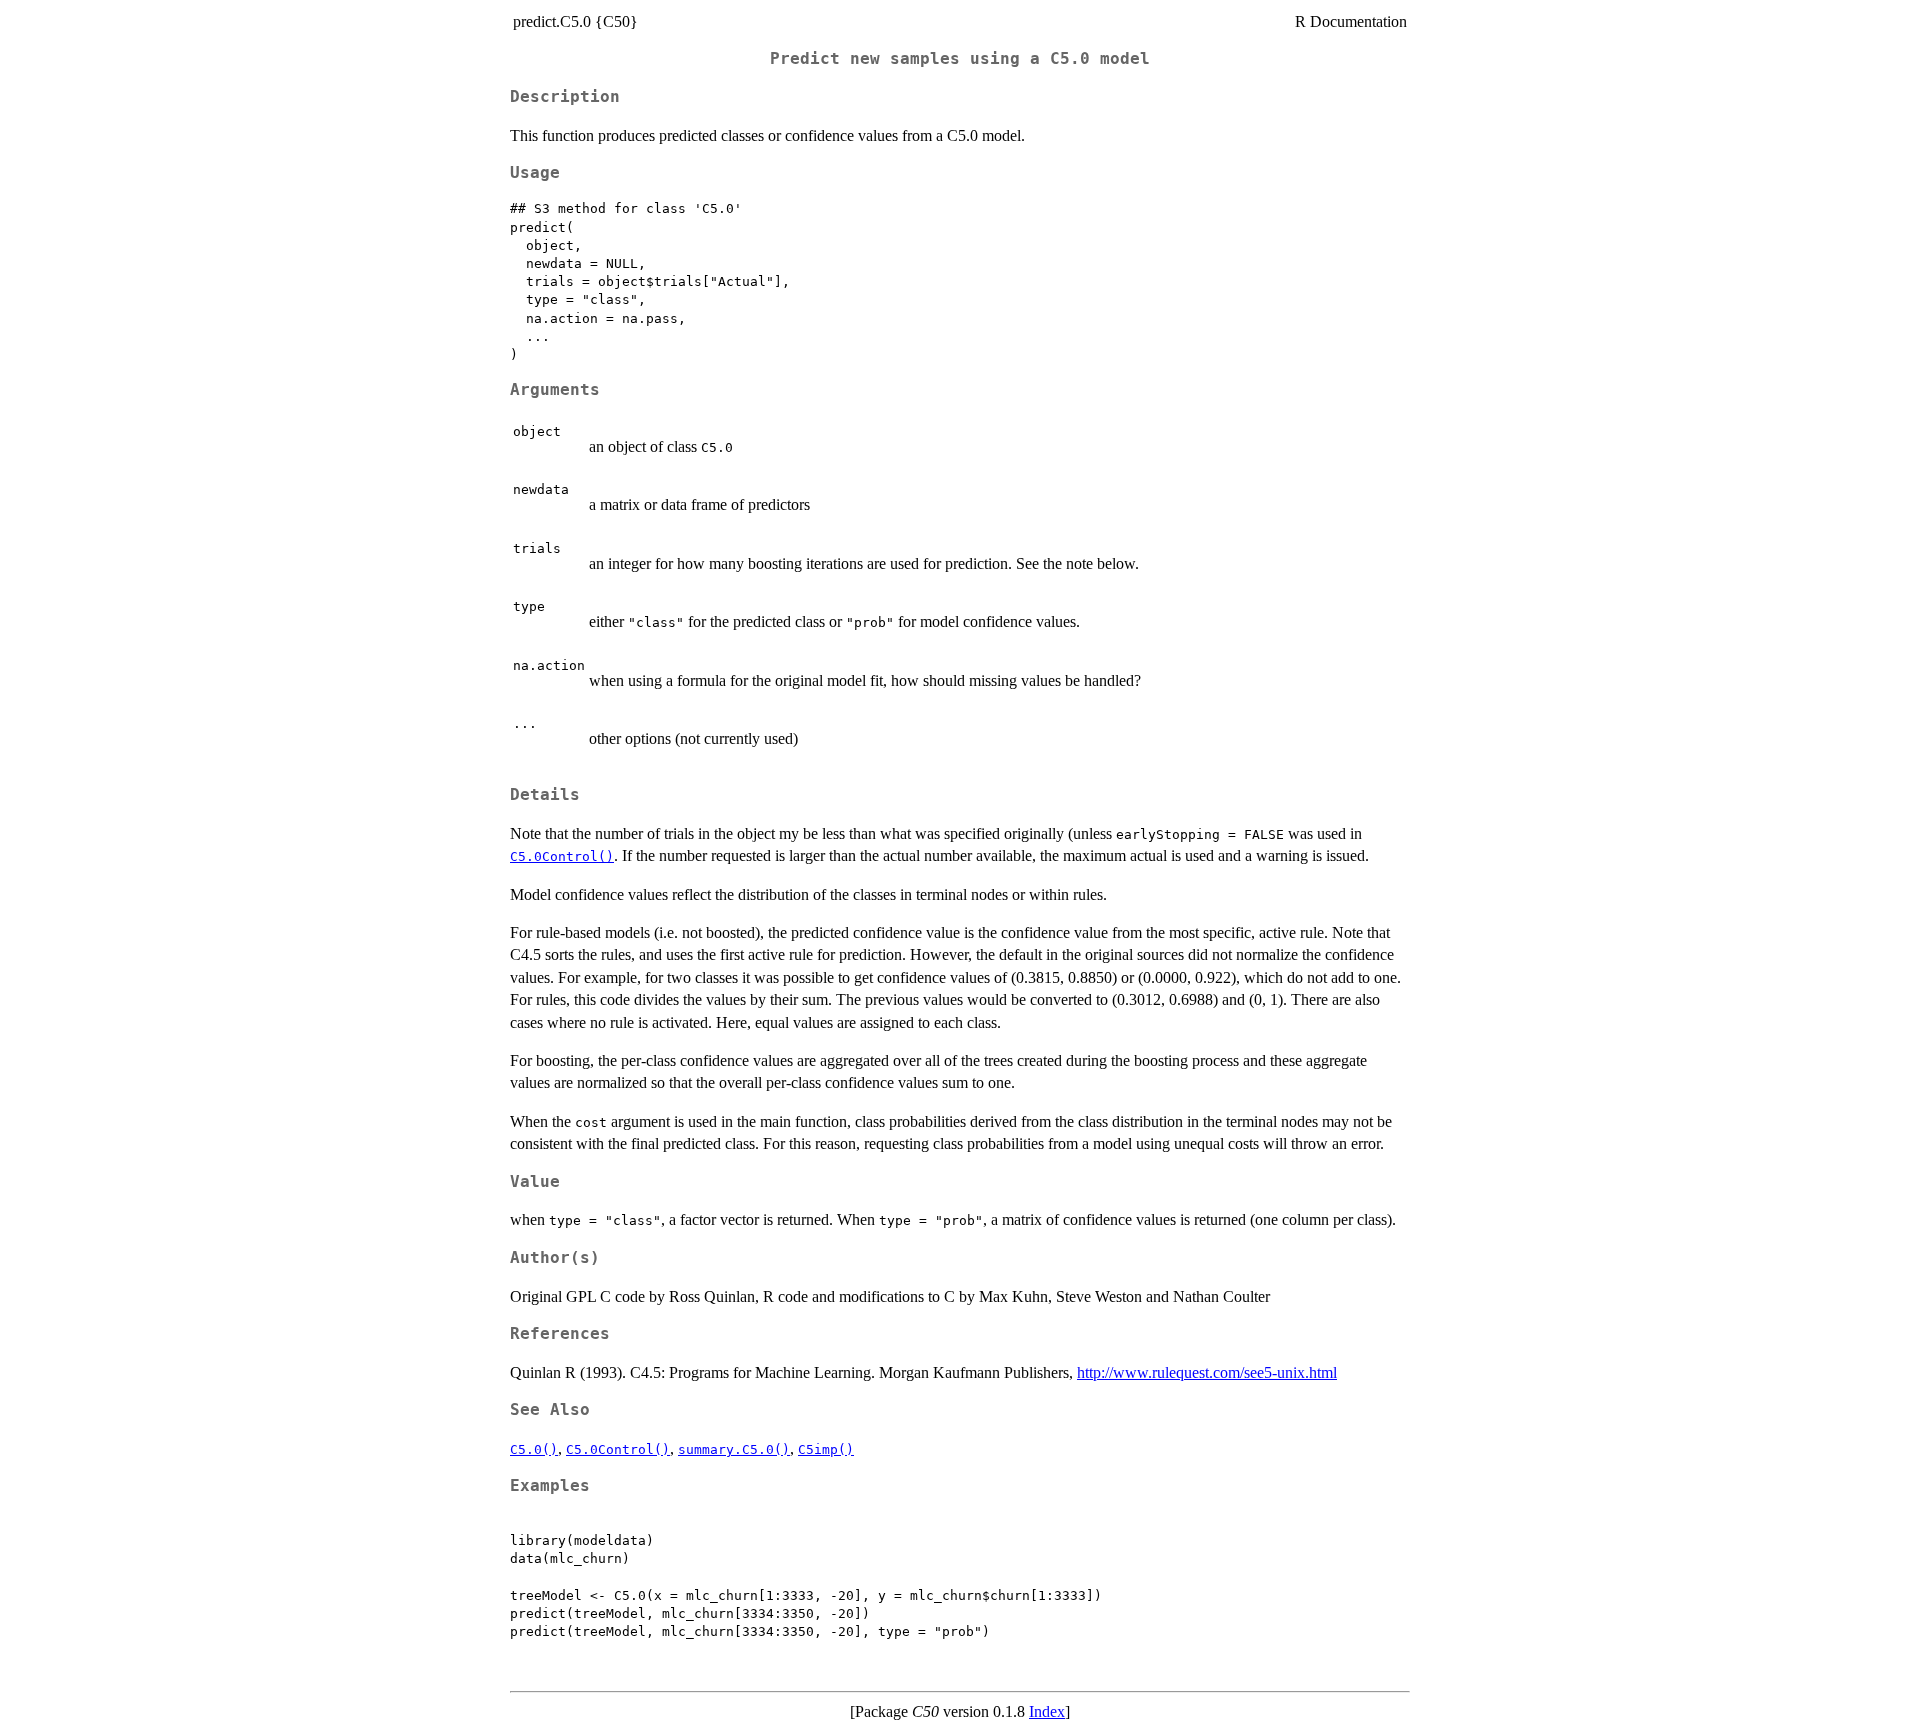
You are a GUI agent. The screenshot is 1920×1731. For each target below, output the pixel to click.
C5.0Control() (562, 856)
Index (1047, 1711)
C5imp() (826, 1449)
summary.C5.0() (734, 1449)
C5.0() (534, 1449)
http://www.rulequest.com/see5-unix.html (1207, 1372)
